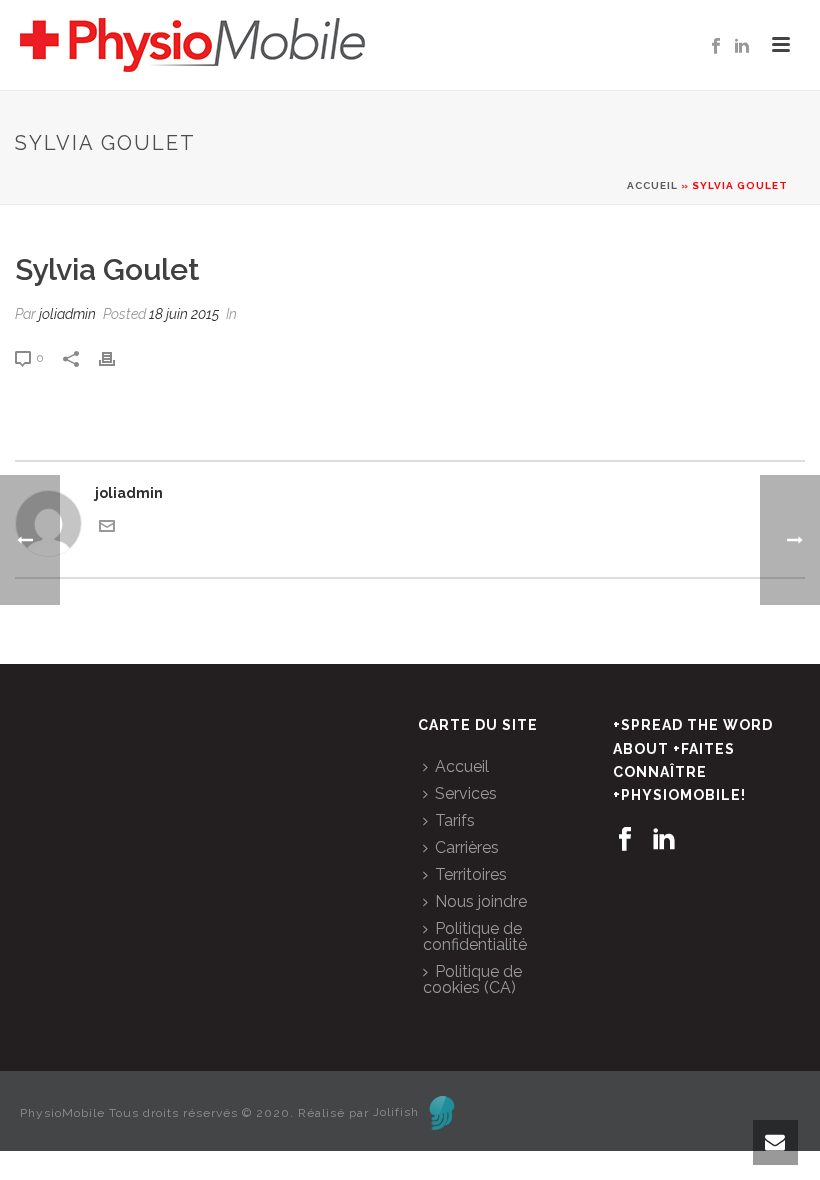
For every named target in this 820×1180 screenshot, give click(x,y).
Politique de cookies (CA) (472, 979)
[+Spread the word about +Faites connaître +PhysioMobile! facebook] (625, 840)
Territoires (471, 874)
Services (466, 793)
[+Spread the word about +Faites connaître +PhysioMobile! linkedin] (664, 840)
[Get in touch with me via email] (107, 528)
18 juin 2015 (184, 314)
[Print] (117, 357)
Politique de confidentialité (475, 936)
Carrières (467, 847)
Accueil (652, 185)
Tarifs (455, 820)
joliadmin (67, 314)
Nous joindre (481, 901)
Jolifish (396, 1112)
